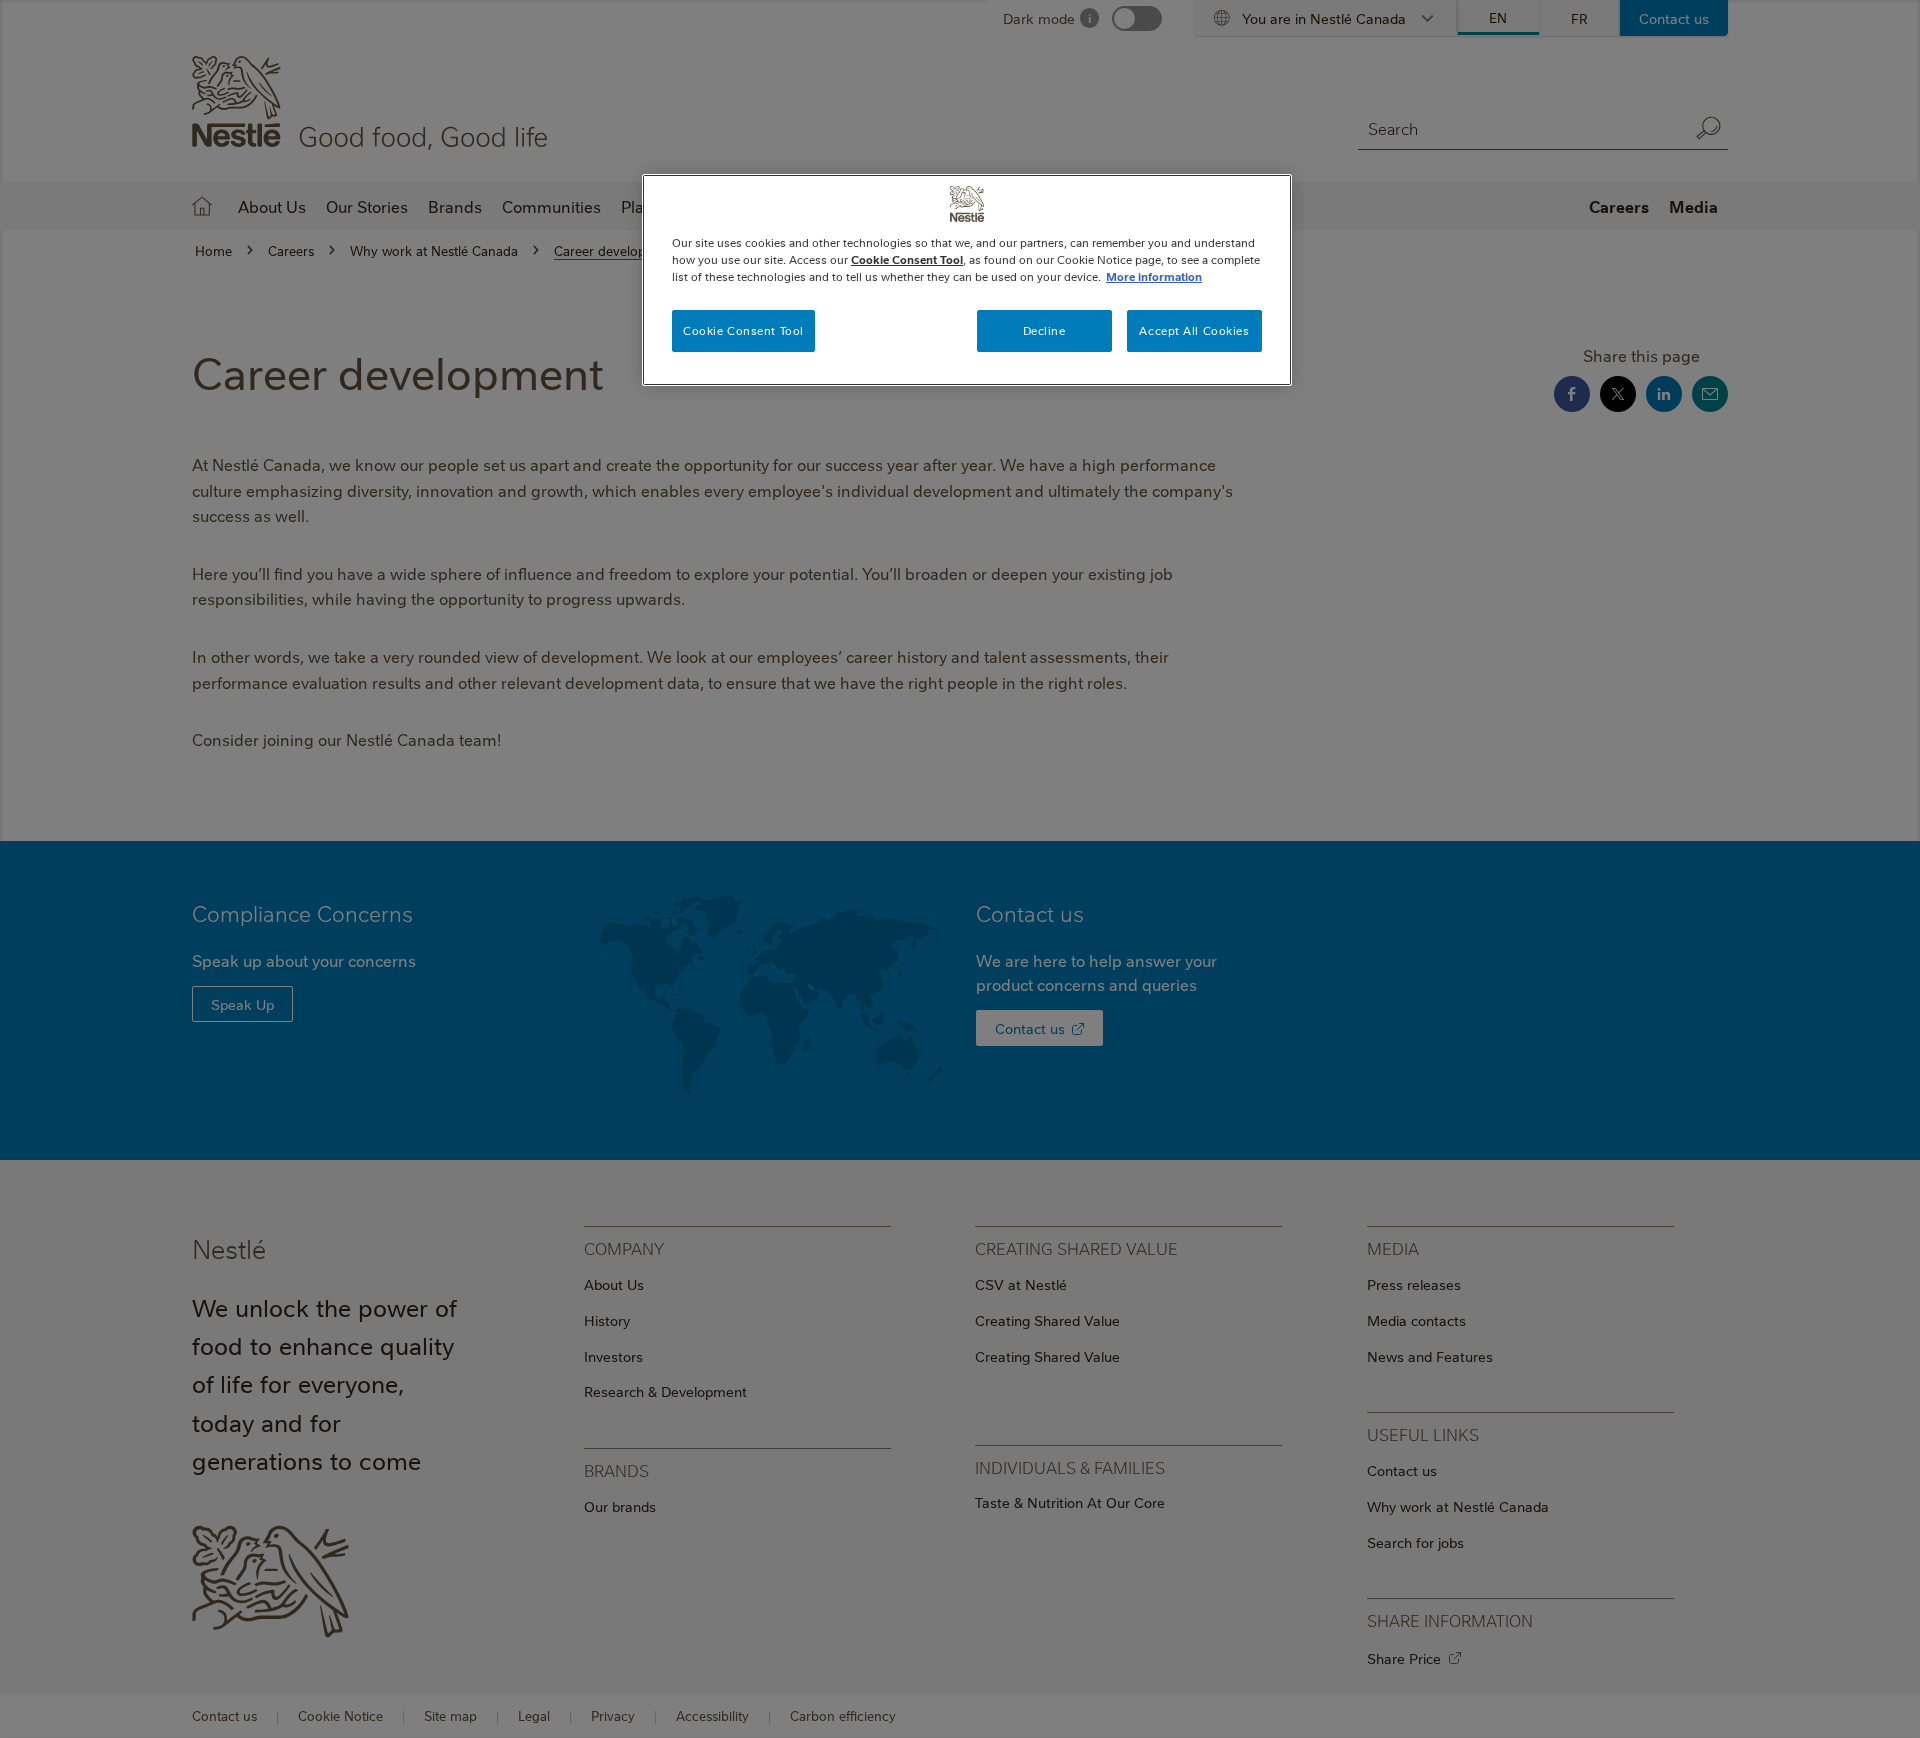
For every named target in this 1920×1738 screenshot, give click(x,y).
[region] (967, 280)
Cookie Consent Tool (743, 330)
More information (1154, 276)
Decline (1044, 330)
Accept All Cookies (1194, 330)
